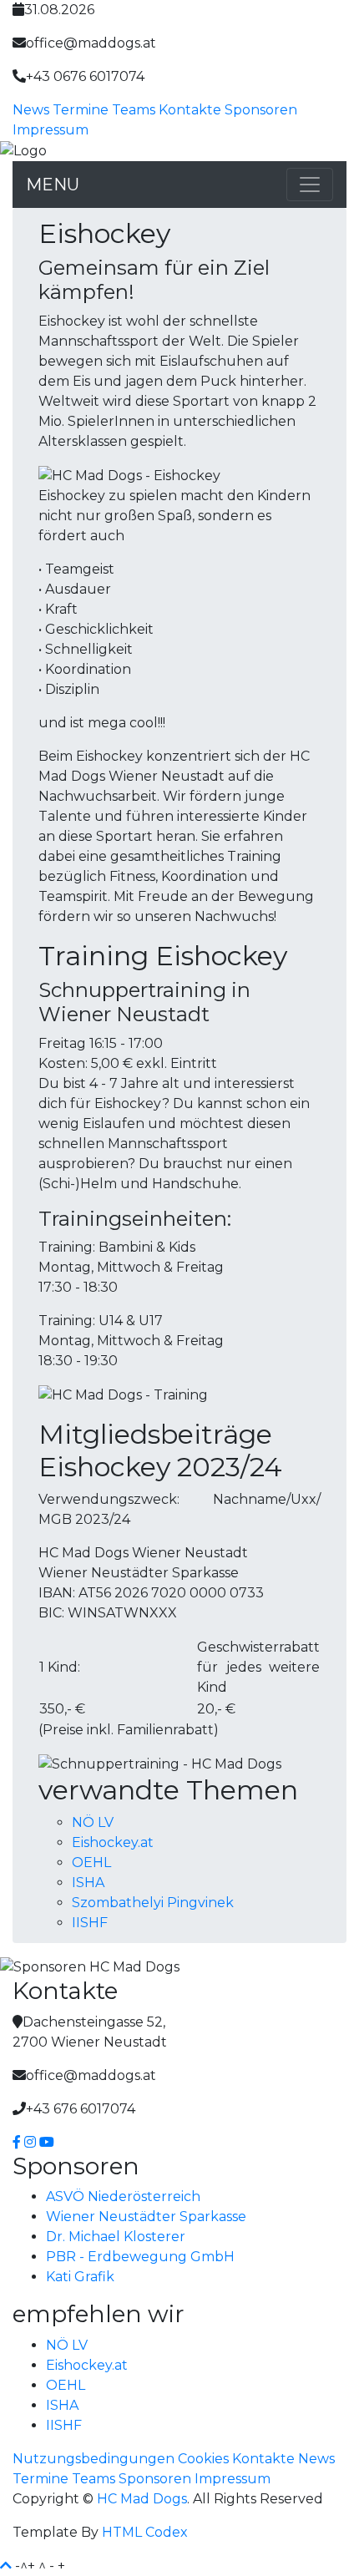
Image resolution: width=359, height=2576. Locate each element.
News (31, 110)
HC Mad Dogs (142, 2499)
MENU (53, 185)
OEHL (91, 1862)
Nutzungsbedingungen (94, 2459)
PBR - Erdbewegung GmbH (140, 2257)
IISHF (90, 1923)
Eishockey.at (113, 1842)
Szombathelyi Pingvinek (153, 1903)
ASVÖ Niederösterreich (123, 2196)
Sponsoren (261, 110)
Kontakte (190, 110)
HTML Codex (145, 2532)
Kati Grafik (80, 2277)
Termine (81, 110)
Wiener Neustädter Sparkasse (146, 2217)
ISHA (88, 1883)
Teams (134, 110)
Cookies (203, 2459)
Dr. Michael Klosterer (116, 2237)
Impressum (51, 130)
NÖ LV (93, 1822)
